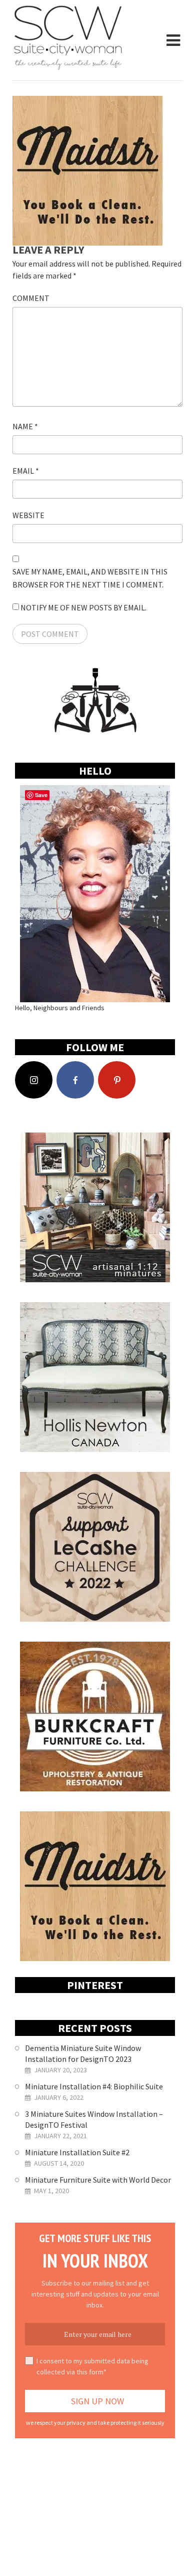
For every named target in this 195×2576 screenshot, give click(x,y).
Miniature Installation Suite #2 (77, 2152)
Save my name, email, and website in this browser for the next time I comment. (90, 578)
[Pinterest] (117, 1080)
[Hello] (95, 894)
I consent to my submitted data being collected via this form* (92, 2366)
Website (28, 515)
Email (26, 471)
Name (25, 426)
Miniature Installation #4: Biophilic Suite (94, 2086)
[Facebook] (75, 1080)
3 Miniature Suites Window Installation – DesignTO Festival (94, 2119)
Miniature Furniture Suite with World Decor (98, 2180)
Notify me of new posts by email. (83, 607)
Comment (31, 298)
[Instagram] (34, 1080)
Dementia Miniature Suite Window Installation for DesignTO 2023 (83, 2053)
